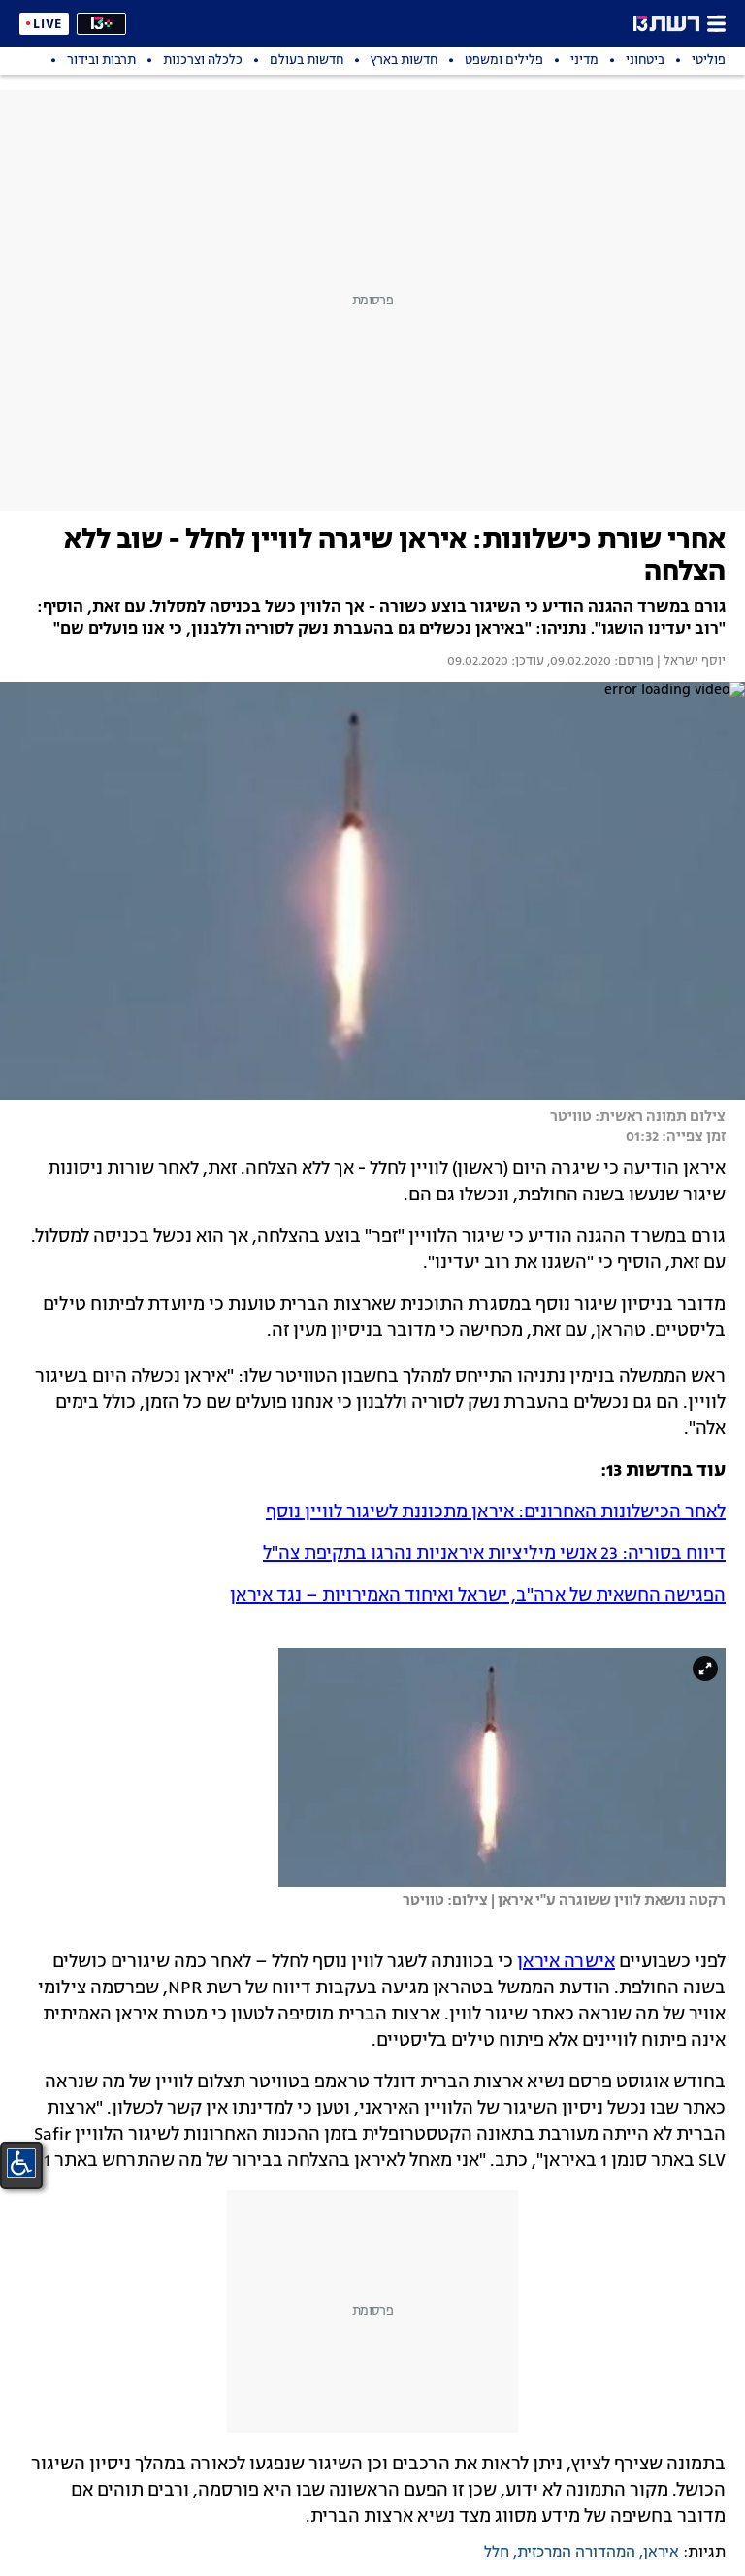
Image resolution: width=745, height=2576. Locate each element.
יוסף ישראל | (690, 662)
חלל (497, 2553)
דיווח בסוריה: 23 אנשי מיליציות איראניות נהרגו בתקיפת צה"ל (494, 1554)
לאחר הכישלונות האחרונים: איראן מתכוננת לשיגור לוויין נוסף (496, 1512)
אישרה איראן (566, 1962)
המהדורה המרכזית (576, 2553)
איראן (661, 2553)
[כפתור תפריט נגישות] (21, 2163)
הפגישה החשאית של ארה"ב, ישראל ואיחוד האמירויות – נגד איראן (478, 1596)
